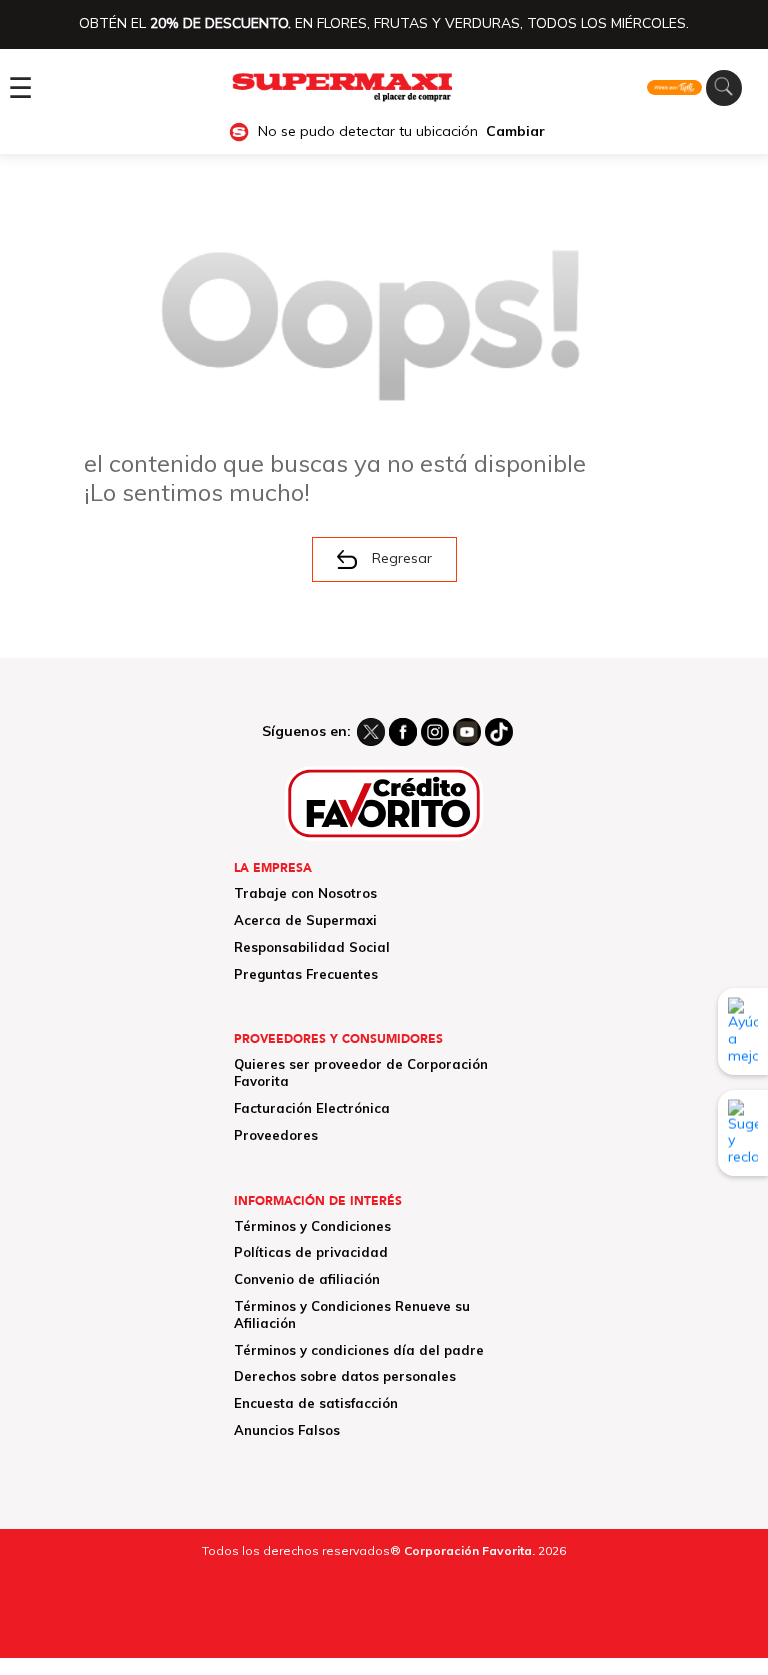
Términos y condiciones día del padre (359, 1350)
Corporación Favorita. (469, 1550)
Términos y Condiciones (312, 1226)
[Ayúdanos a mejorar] (743, 1031)
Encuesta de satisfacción (316, 1403)
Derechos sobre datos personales (345, 1376)
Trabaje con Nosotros (305, 893)
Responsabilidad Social (312, 947)
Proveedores (276, 1135)
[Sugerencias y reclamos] (743, 1133)
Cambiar (515, 131)
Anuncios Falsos (287, 1430)
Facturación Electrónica (312, 1108)
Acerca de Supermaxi (305, 920)
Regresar (402, 558)
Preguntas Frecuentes (306, 974)
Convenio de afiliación (307, 1279)
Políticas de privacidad (311, 1252)
